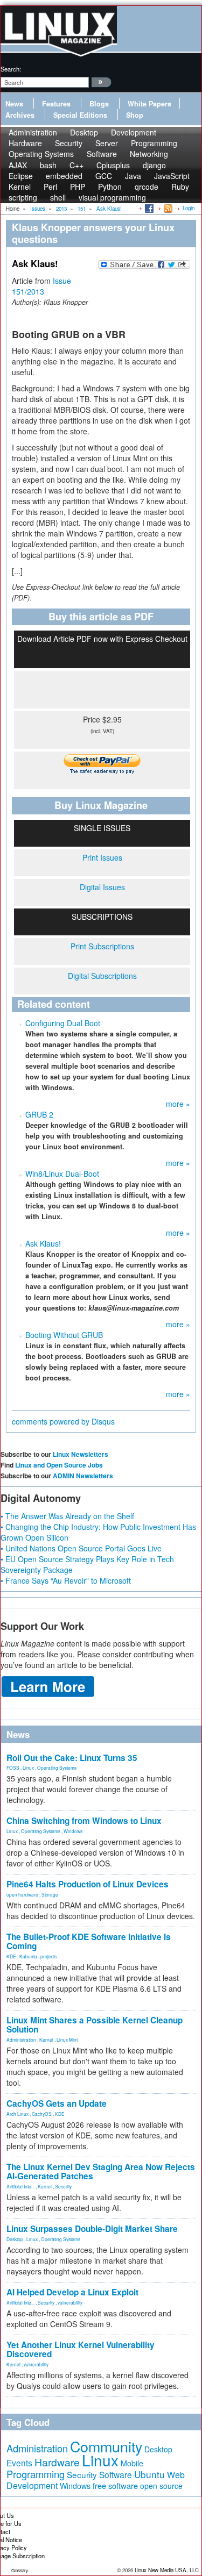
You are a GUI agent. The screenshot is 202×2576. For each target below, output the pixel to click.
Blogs (99, 104)
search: (11, 69)
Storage (50, 1894)
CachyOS (42, 2114)
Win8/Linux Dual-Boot (62, 1173)
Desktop (15, 2239)
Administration (21, 2040)
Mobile (132, 2463)
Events (19, 2463)
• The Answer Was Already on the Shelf (67, 1516)
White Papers (149, 104)
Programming (36, 2474)
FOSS (13, 1768)
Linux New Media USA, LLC (167, 2570)
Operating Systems (41, 154)
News (14, 104)
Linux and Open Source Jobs (59, 1465)
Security (63, 2186)
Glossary (20, 2570)
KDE (11, 1956)
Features (56, 104)
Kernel (46, 2040)
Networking (149, 154)
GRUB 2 (39, 1114)
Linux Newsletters (81, 1454)
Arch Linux (18, 2114)
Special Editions (80, 115)
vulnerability (70, 2302)
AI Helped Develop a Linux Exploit (72, 2292)
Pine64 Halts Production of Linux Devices (88, 1884)
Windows (73, 1831)
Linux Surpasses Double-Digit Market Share (92, 2229)
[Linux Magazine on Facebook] (148, 208)
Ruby (180, 187)
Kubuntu (28, 1956)
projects (48, 1956)
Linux (28, 1768)
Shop (135, 115)
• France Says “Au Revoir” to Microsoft (66, 1580)
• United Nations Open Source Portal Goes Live (81, 1548)
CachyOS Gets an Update (57, 2103)
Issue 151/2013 (41, 286)
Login (189, 208)
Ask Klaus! (43, 1243)
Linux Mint (67, 2040)
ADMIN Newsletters (83, 1476)
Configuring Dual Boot (63, 1023)
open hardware (22, 1894)
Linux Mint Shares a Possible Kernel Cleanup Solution (95, 2025)
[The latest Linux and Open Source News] (167, 208)
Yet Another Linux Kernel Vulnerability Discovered (81, 2349)
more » (178, 1104)
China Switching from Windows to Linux (84, 1821)
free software (115, 2485)
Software (102, 154)
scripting (23, 197)
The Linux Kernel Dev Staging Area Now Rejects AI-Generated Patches (101, 2171)
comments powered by (63, 1421)
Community (106, 2446)
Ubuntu (149, 2474)
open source (161, 2486)
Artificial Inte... (20, 2186)
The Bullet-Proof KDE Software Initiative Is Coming (89, 1941)
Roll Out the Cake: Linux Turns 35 (72, 1758)
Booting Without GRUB (64, 1335)
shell (58, 197)
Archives (20, 115)
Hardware (57, 2462)
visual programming (112, 197)
